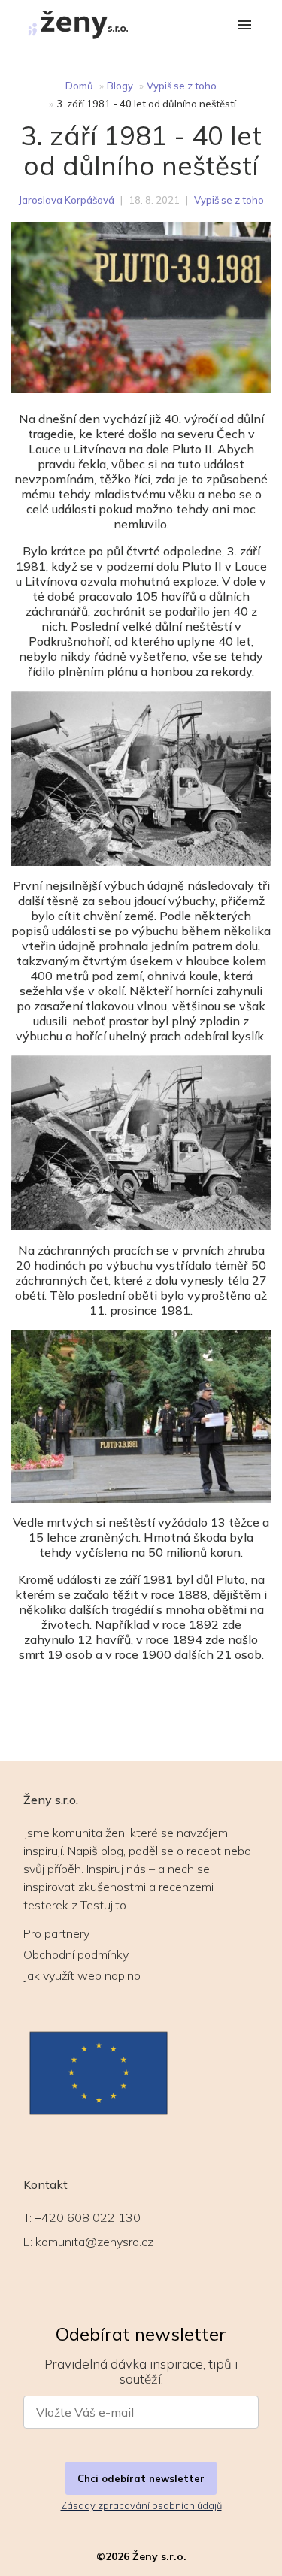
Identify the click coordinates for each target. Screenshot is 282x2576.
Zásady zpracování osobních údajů (141, 2505)
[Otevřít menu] (244, 26)
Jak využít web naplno (82, 1975)
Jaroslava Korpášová (66, 200)
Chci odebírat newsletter (141, 2478)
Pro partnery (56, 1933)
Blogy (120, 86)
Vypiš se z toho (182, 86)
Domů (79, 86)
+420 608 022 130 (88, 2217)
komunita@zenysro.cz (94, 2242)
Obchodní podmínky (76, 1954)
